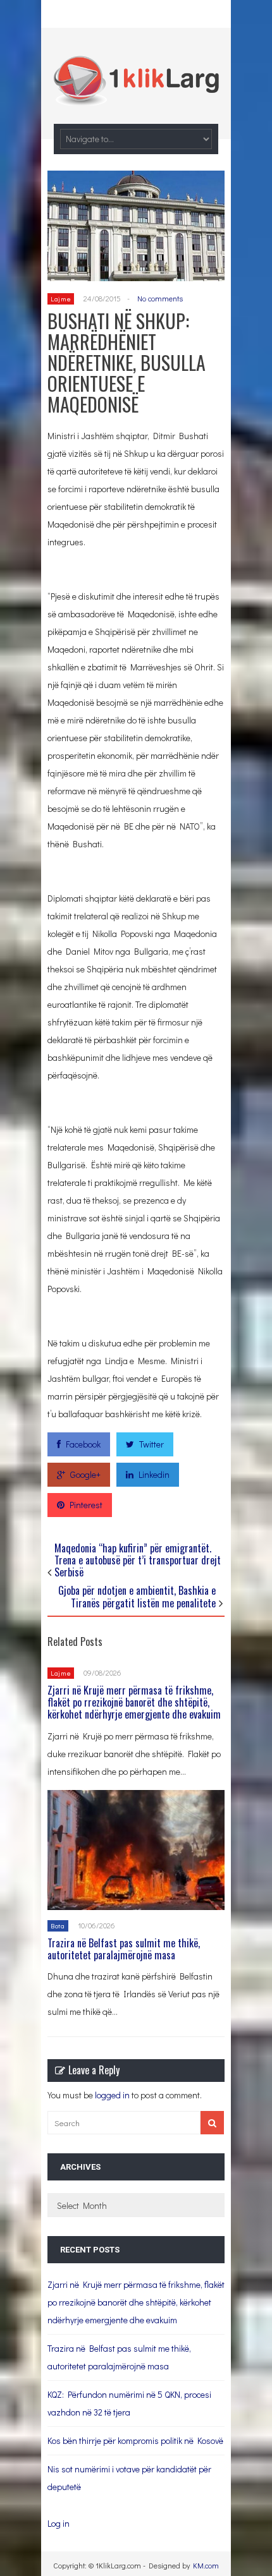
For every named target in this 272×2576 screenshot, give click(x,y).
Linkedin (154, 1474)
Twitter (151, 1444)
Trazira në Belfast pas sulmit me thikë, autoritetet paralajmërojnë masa (124, 1949)
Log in (59, 2523)
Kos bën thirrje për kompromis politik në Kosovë (135, 2440)
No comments (160, 298)
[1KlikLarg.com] (136, 97)
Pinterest (86, 1505)
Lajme (61, 299)
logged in (112, 2095)
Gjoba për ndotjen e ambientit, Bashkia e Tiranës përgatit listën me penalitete (137, 1596)
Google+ (85, 1474)
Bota (58, 1926)
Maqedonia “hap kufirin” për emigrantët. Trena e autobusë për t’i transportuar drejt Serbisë (138, 1560)
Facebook (83, 1444)
